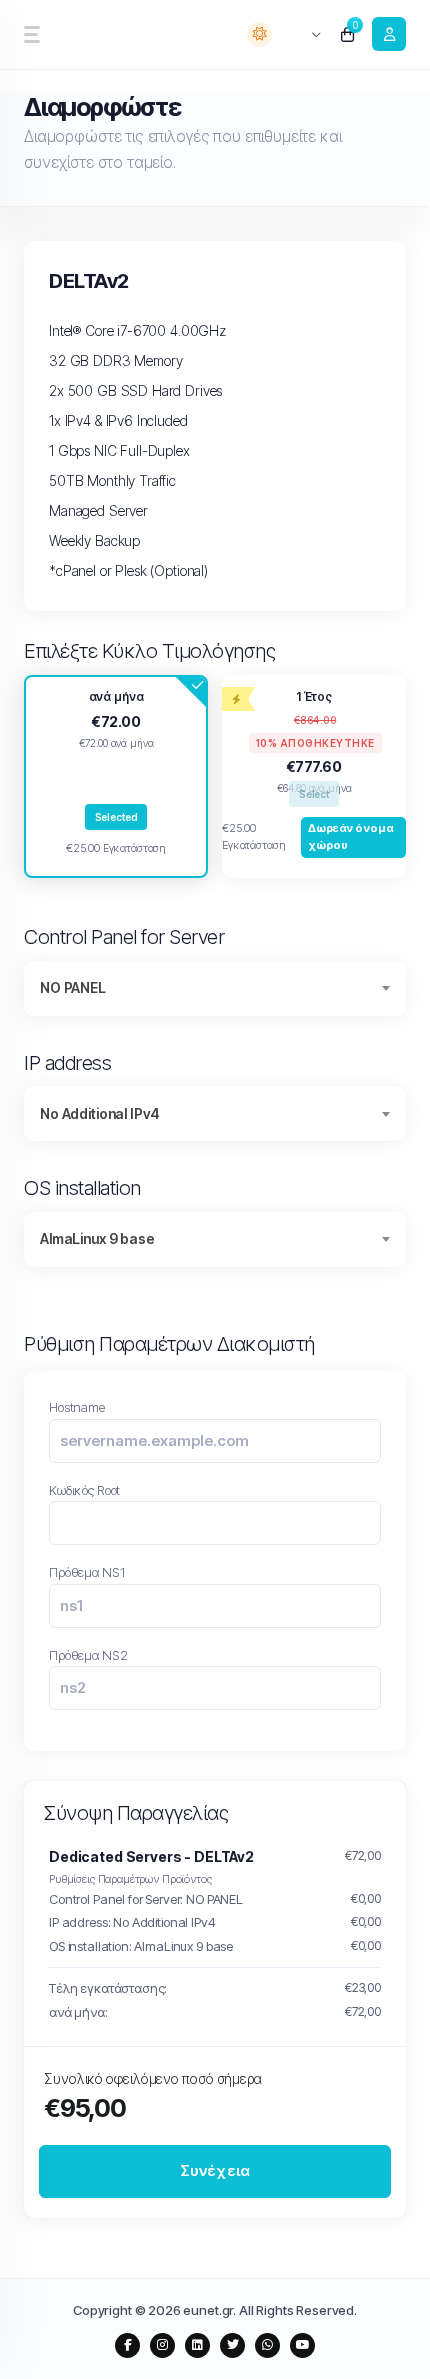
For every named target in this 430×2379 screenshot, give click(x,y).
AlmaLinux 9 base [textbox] (97, 1238)
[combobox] (215, 988)
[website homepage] (93, 34)
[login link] (389, 34)
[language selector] (304, 34)
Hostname (77, 1407)
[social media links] (127, 2345)
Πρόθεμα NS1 (86, 1572)
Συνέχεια (215, 2170)
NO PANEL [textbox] (73, 987)
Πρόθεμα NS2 (88, 1655)
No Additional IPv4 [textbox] (100, 1113)
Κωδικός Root (84, 1490)
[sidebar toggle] (31, 34)
